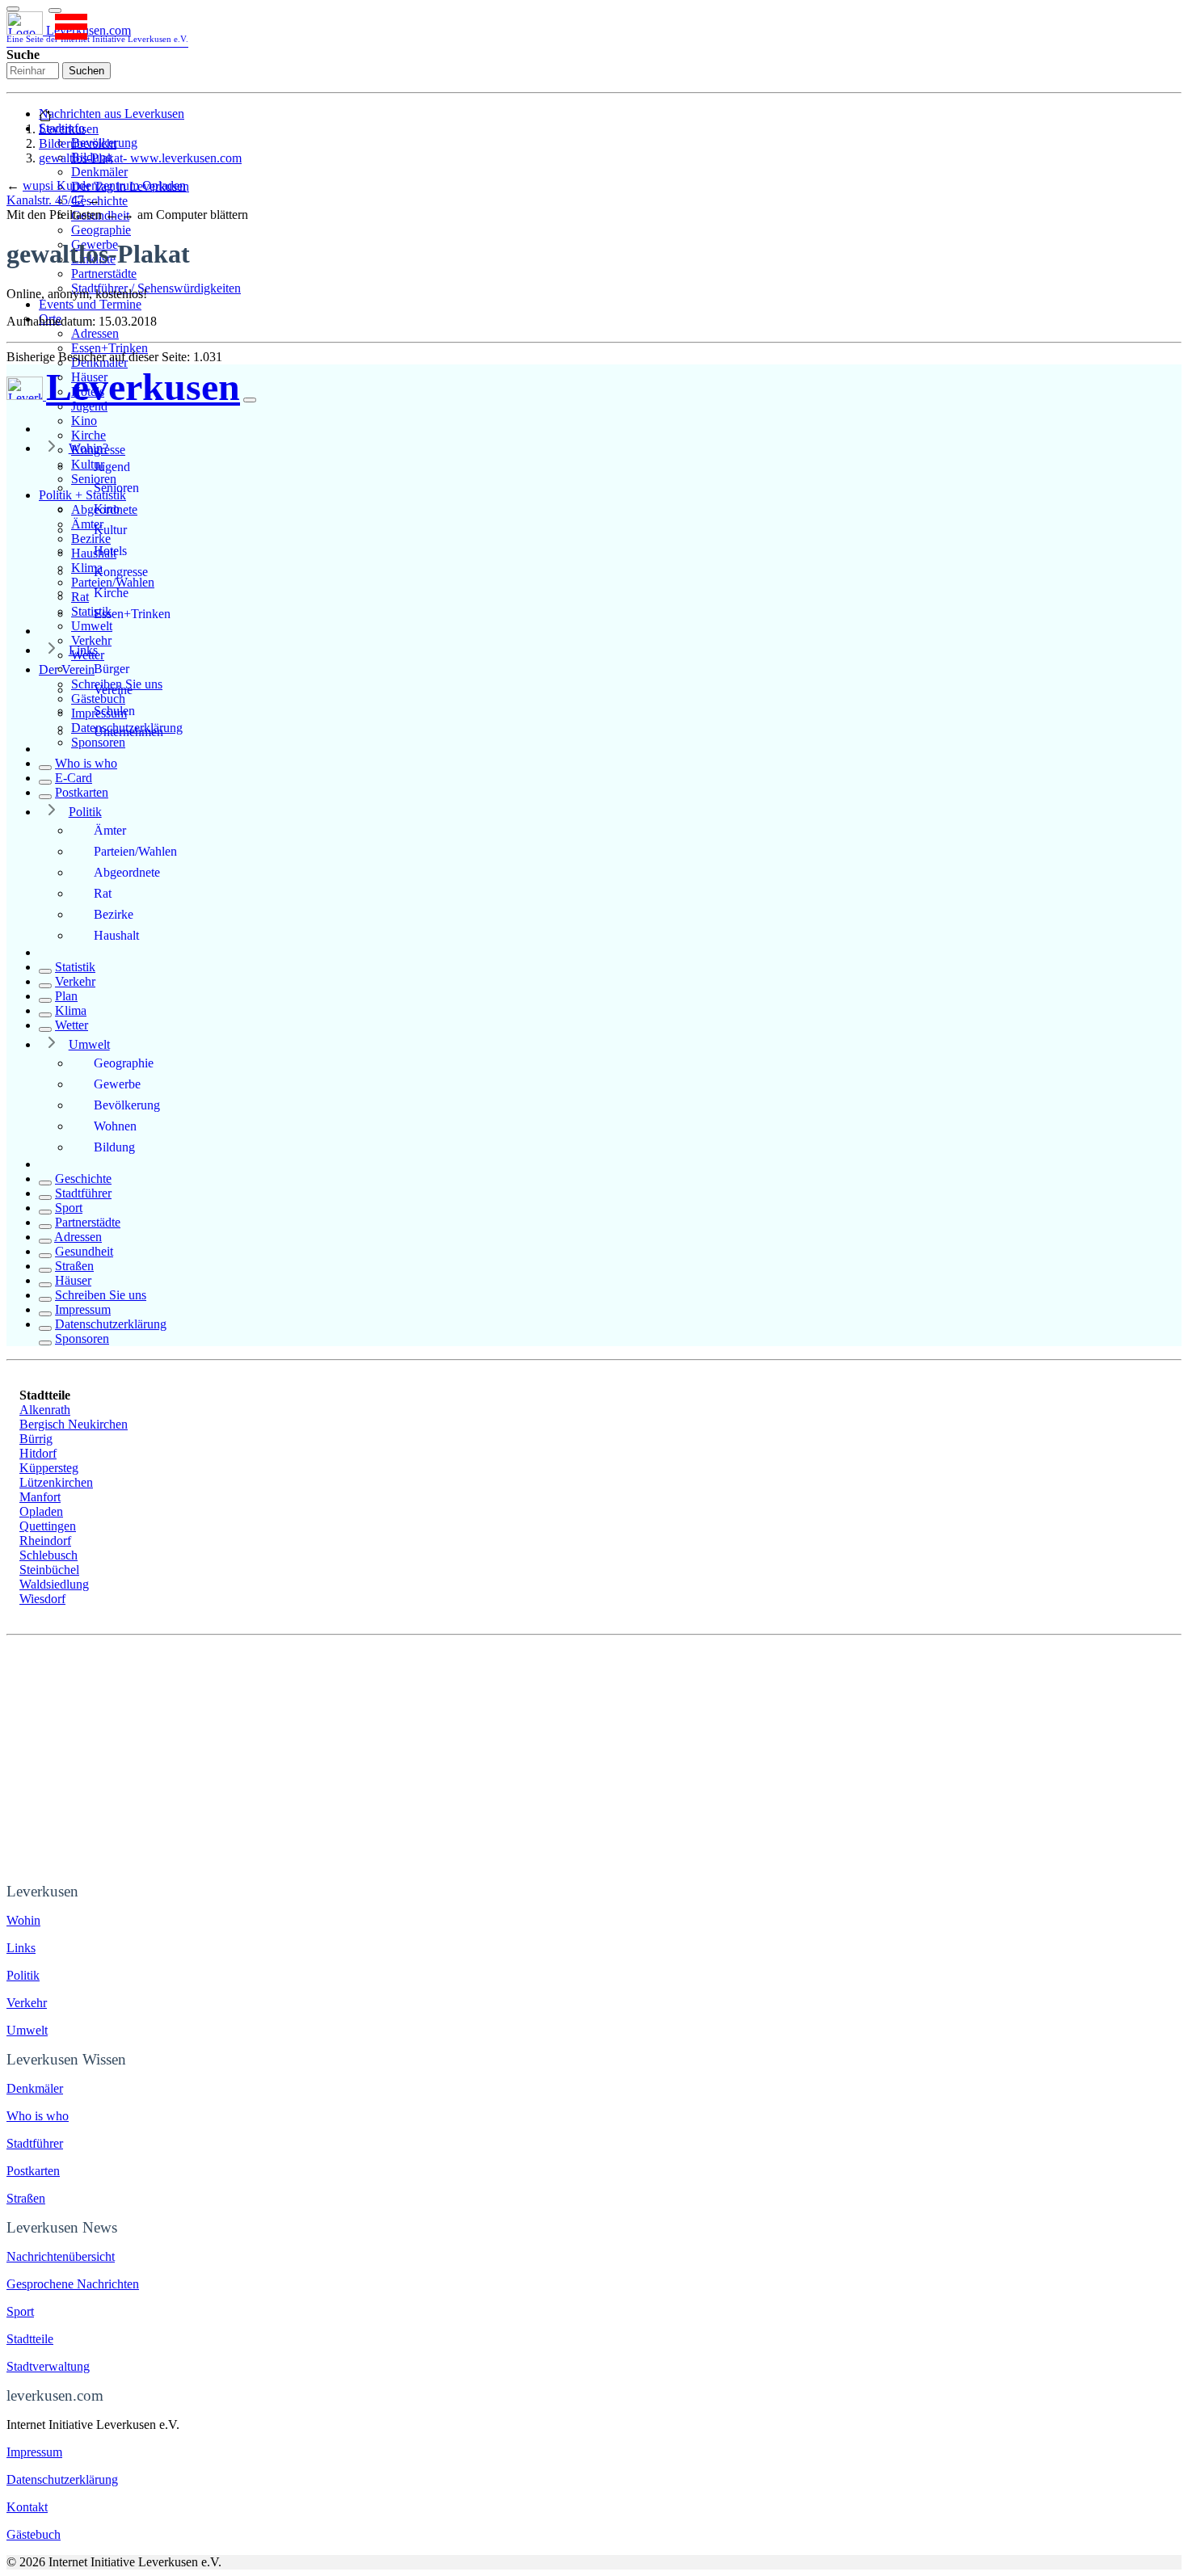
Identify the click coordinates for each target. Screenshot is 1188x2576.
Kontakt (27, 2507)
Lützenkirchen (56, 1482)
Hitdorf (38, 1453)
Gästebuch (34, 2534)
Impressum (83, 1309)
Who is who (86, 763)
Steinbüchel (49, 1570)
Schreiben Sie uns (101, 1295)
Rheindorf (45, 1541)
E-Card (74, 778)
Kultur (110, 530)
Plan (66, 996)
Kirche (88, 435)
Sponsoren (98, 742)
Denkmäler (99, 172)
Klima (71, 1010)
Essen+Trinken (110, 348)
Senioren (116, 488)
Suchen (86, 71)
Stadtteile (30, 2339)
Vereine (113, 690)
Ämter (110, 830)
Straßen (74, 1266)
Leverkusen (69, 129)
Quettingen (48, 1526)
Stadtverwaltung (48, 2366)
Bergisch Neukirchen (74, 1424)
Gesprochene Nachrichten (73, 2284)
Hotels (110, 551)
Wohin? (88, 448)
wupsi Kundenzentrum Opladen (104, 185)
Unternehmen (128, 732)
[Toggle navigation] (13, 9)
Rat (103, 893)
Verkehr (91, 640)
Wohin (23, 1920)
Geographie (101, 230)
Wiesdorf (42, 1599)
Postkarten (82, 792)
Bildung (114, 1147)
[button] (55, 11)
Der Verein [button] (67, 669)
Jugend (112, 467)
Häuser (73, 1280)
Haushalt (116, 935)
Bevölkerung (127, 1105)
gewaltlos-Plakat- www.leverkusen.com (140, 158)
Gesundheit (84, 1251)
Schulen (114, 711)
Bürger (112, 669)
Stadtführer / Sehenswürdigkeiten (156, 288)
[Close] (250, 400)
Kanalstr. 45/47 (45, 200)
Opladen (41, 1511)
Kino (84, 421)
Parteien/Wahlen (135, 851)
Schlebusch (48, 1555)
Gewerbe (117, 1084)
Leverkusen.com (97, 34)
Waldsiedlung (54, 1584)
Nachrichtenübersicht (61, 2256)
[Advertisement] (594, 1757)
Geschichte (83, 1179)
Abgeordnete (127, 872)
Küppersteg (49, 1468)
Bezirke (114, 914)
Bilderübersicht (78, 143)
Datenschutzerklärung (111, 1324)
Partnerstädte (104, 274)
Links (83, 650)
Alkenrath (45, 1410)
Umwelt (92, 626)
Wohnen (115, 1126)
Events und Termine (90, 304)
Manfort (40, 1497)
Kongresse (121, 572)
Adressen (95, 333)
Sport (69, 1208)
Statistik (75, 967)
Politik (85, 812)
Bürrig (36, 1439)
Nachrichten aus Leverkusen (112, 114)
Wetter (72, 1025)
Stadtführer (83, 1193)
